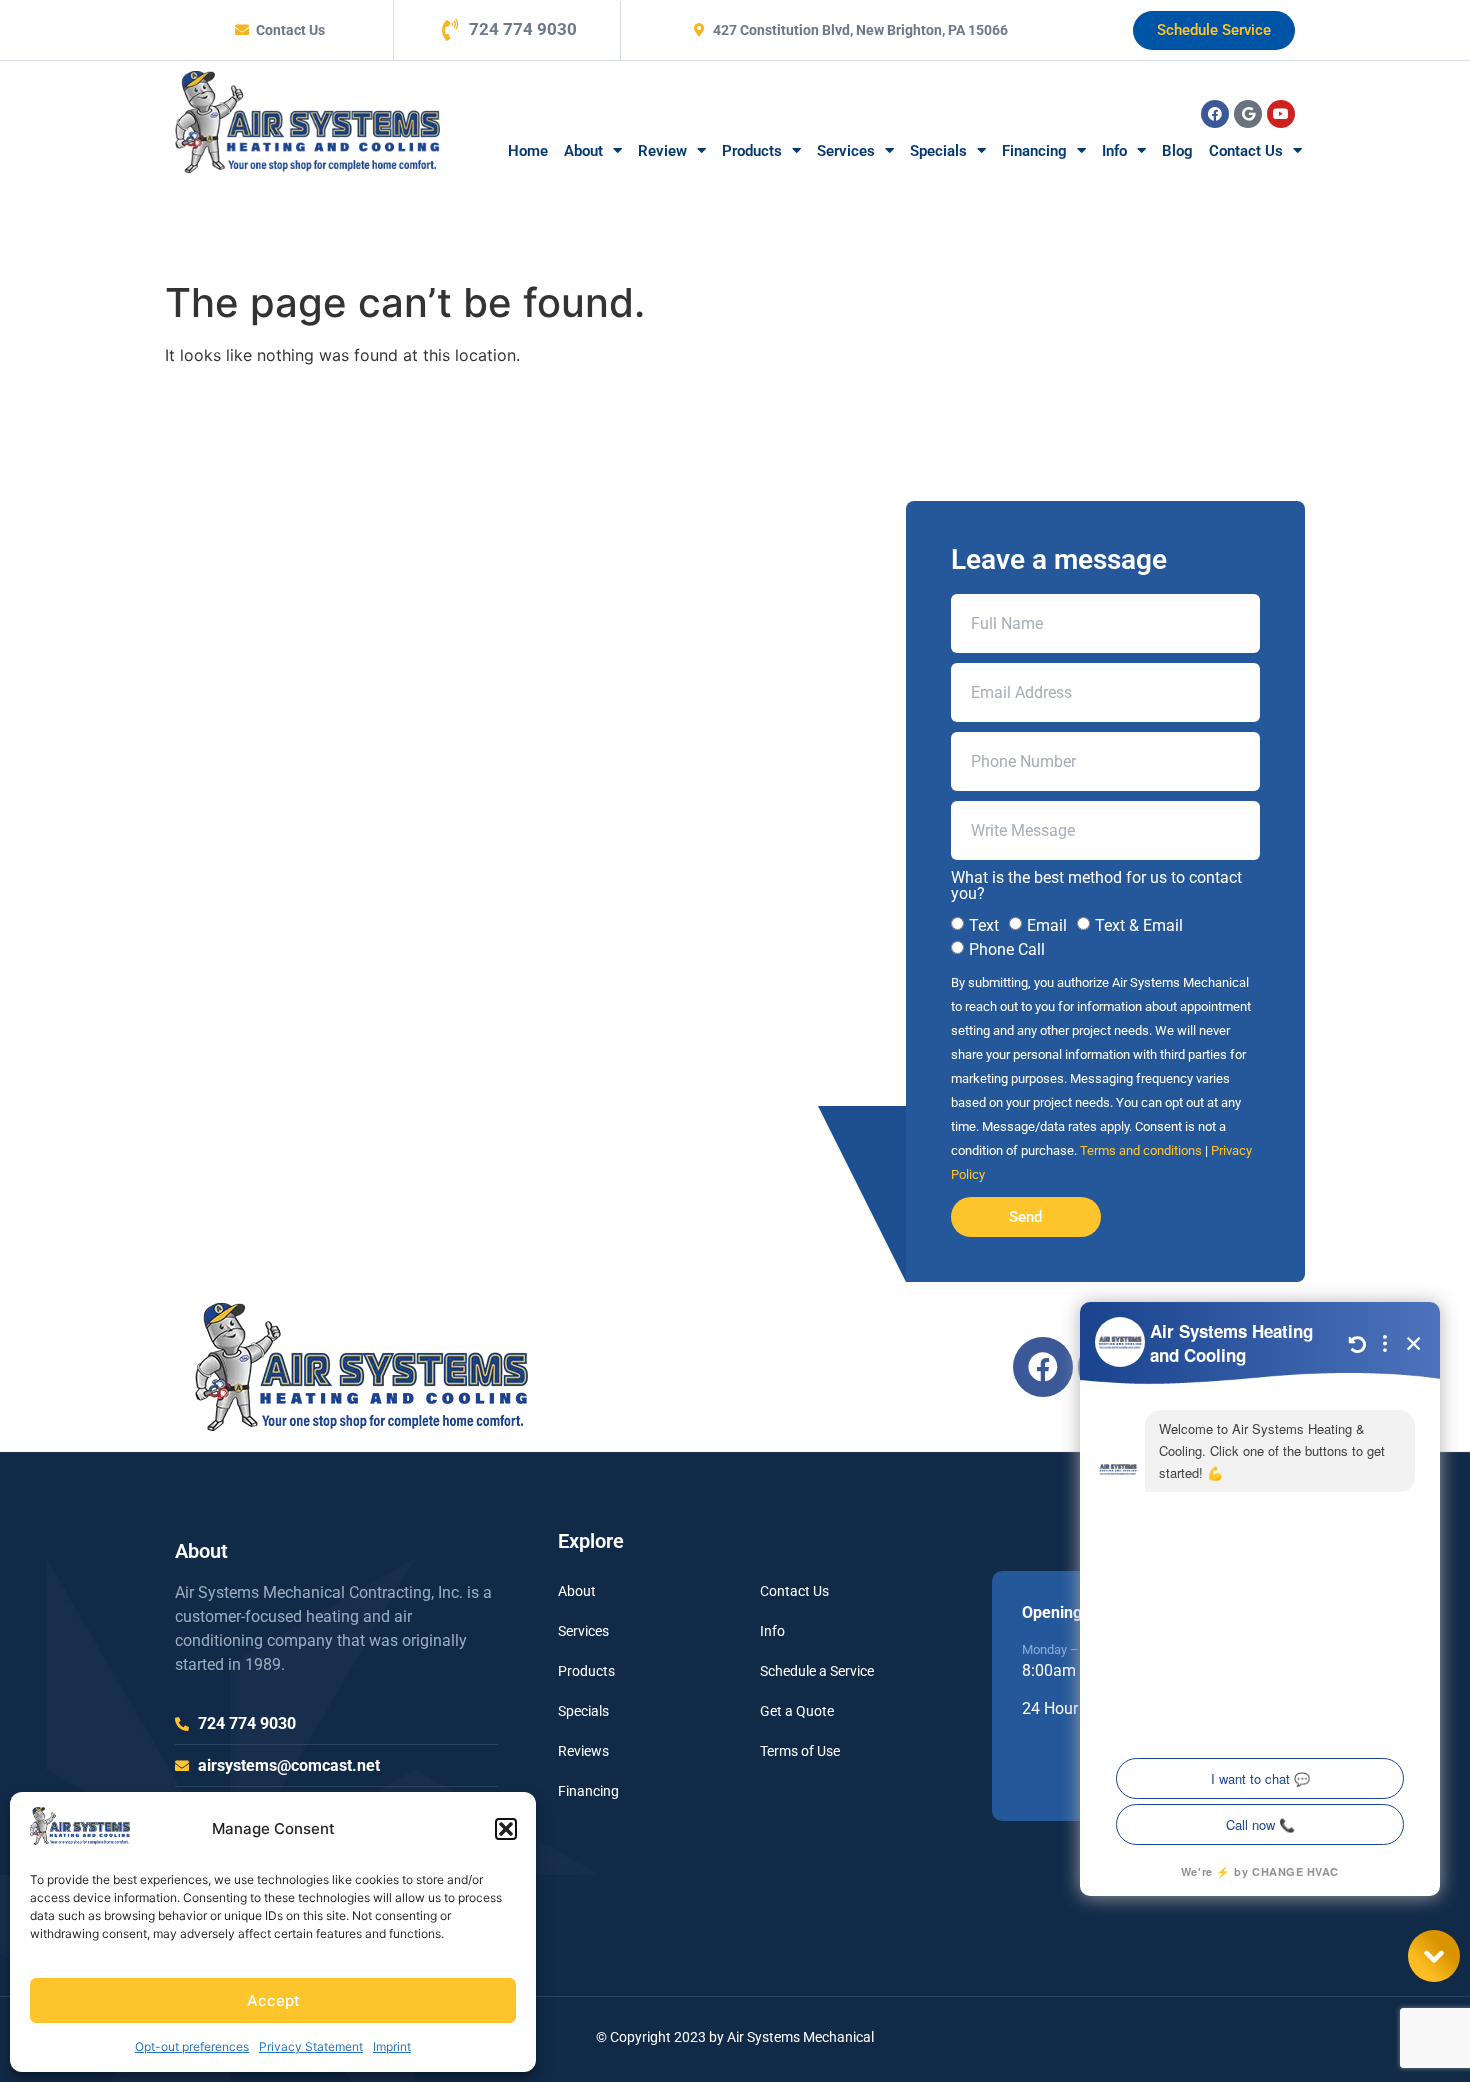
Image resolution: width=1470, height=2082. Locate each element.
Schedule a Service (817, 1671)
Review (662, 151)
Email (1047, 925)
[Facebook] (1215, 114)
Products (752, 151)
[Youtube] (1281, 114)
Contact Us (1246, 151)
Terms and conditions (1141, 1150)
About (583, 151)
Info (1114, 151)
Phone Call (1007, 949)
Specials (938, 151)
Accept (273, 2000)
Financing (1034, 151)
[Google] (1248, 114)
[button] (506, 1829)
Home (528, 151)
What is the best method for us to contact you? (1096, 886)
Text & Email (1139, 925)
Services (846, 151)
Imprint (392, 2046)
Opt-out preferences (192, 2046)
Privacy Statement (311, 2046)
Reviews (583, 1751)
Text (984, 925)
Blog (1177, 151)
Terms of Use (800, 1751)
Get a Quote (797, 1711)
